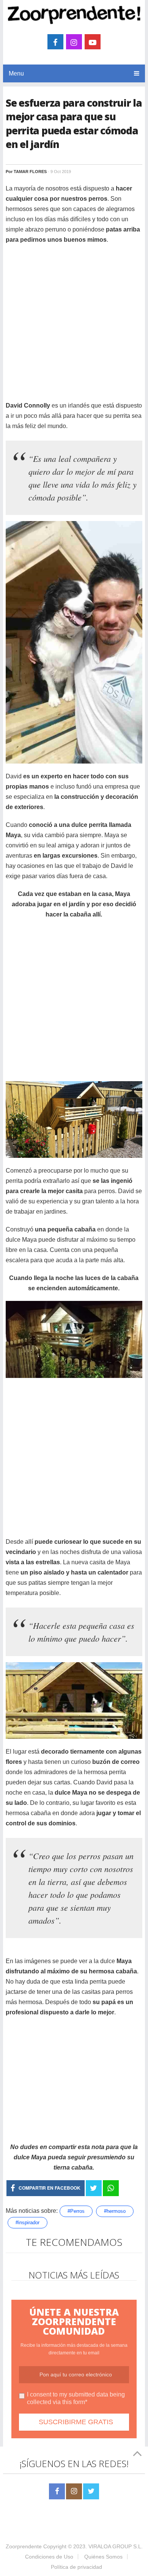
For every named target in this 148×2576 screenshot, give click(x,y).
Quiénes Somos (103, 2557)
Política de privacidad (76, 2567)
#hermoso (115, 2211)
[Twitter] (91, 2491)
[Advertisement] (74, 326)
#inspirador (28, 2223)
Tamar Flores (30, 172)
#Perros (76, 2211)
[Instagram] (74, 2491)
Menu (16, 73)
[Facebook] (57, 2491)
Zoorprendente (24, 2546)
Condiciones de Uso (49, 2557)
